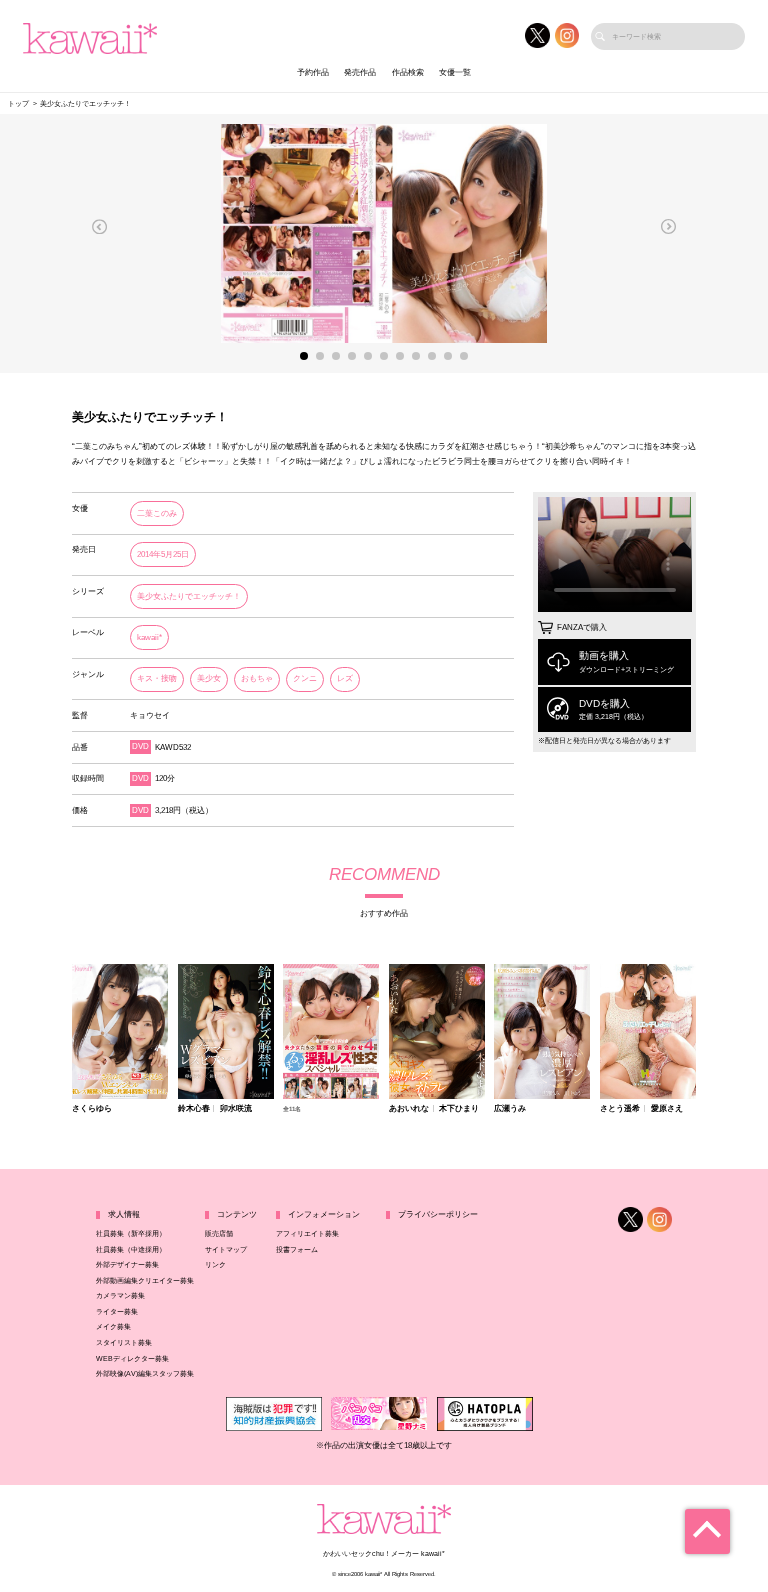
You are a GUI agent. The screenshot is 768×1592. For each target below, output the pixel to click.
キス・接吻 (157, 678)
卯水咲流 (236, 1109)
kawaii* (149, 637)
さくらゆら (92, 1109)
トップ (18, 103)
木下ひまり (459, 1109)
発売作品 (360, 72)
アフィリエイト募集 (307, 1233)
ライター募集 (117, 1311)
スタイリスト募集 (124, 1342)
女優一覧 (455, 72)
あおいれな (409, 1109)
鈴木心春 (194, 1109)
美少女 (209, 678)
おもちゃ (257, 678)
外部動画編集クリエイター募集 (145, 1280)
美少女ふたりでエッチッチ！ (189, 596)
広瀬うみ (510, 1109)
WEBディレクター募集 (132, 1358)
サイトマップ (226, 1249)
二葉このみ (157, 513)
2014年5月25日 (163, 554)
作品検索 (408, 72)
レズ (345, 678)
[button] (100, 226)
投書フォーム (297, 1249)
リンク (215, 1264)
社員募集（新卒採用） (131, 1233)
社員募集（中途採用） (131, 1249)
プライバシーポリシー (438, 1214)
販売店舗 (219, 1233)
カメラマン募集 (120, 1295)
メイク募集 (113, 1326)
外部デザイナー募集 (127, 1264)
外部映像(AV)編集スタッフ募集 (145, 1373)
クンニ (305, 678)
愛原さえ (667, 1109)
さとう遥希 (620, 1109)
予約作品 (313, 72)
